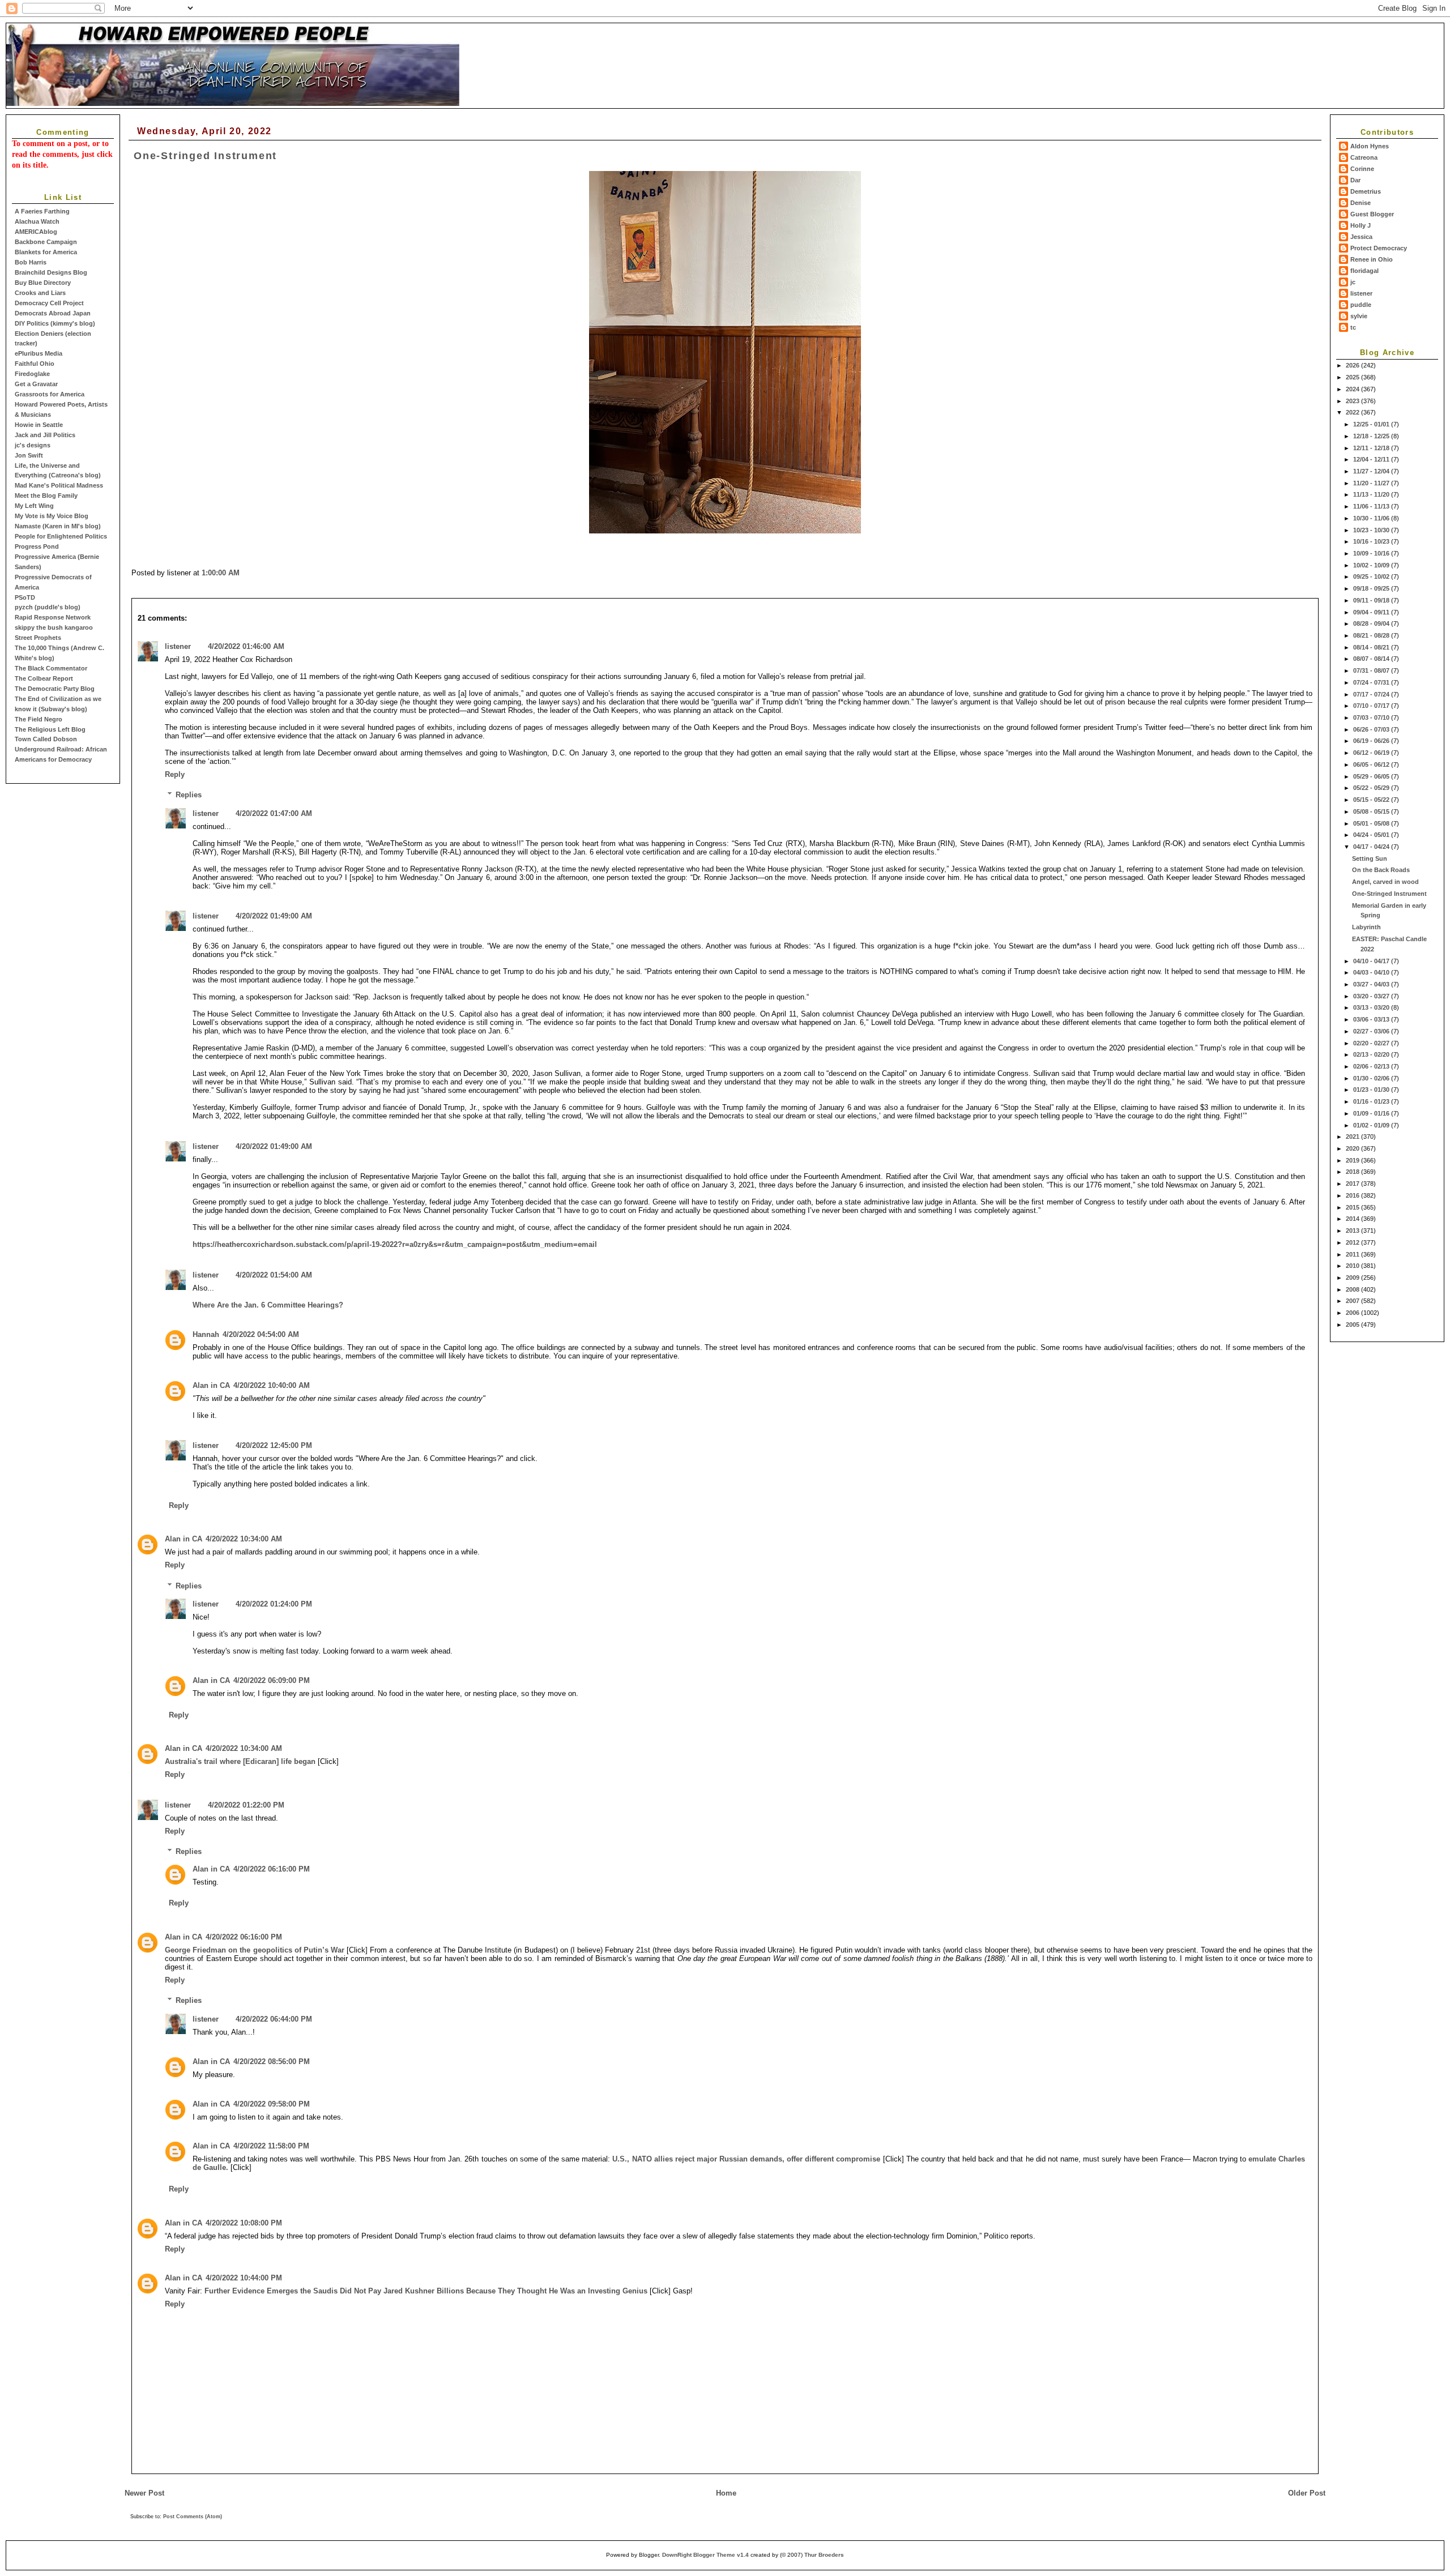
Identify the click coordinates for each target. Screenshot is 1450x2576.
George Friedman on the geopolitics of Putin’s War (255, 1950)
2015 (1353, 1207)
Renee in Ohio (1372, 259)
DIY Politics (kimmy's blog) (55, 323)
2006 (1353, 1313)
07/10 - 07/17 (1372, 706)
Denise (1361, 203)
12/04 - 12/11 (1372, 459)
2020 (1353, 1148)
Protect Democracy (1379, 248)
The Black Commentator (51, 668)
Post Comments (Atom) (193, 2517)
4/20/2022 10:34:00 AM (244, 1539)
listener (1361, 293)
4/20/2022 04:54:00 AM (261, 1334)
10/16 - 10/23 (1372, 541)
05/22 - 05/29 (1372, 788)
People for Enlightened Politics (61, 536)
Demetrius (1366, 191)
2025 (1353, 377)
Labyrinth (1366, 927)
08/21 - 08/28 (1372, 635)
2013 (1353, 1231)
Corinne (1362, 169)
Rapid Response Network (53, 617)
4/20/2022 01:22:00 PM (246, 1805)
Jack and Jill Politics (45, 435)
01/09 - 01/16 (1372, 1113)
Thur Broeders (824, 2555)
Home (726, 2493)
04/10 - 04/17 (1372, 961)
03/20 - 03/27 (1372, 996)
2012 (1353, 1242)
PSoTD (25, 597)
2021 (1353, 1137)
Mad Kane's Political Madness (59, 485)
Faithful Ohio (35, 364)
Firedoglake (32, 374)
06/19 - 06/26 (1372, 741)
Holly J (1361, 225)
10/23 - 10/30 (1372, 530)
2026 (1353, 365)
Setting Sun (1370, 858)
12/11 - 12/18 (1372, 448)
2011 (1353, 1254)
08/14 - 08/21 (1372, 647)
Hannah (206, 1334)
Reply (175, 774)
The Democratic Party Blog (55, 689)
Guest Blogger (1372, 214)
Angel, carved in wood (1385, 882)
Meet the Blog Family (46, 495)
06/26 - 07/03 (1372, 729)
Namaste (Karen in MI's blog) (58, 526)
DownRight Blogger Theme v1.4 (705, 2555)
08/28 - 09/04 (1372, 623)
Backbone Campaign (46, 242)
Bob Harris (31, 262)
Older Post (1307, 2493)
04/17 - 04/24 (1372, 847)
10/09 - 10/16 (1372, 553)
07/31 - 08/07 (1372, 670)
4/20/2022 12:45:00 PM (274, 1445)
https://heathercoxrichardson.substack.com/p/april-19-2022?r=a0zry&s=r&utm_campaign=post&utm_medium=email (395, 1244)
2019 (1353, 1160)
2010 (1353, 1266)
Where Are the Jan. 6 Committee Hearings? (268, 1305)
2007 (1353, 1301)
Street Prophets (38, 638)
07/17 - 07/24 (1372, 694)
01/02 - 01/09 (1372, 1125)
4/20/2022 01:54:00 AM (274, 1275)
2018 (1353, 1172)
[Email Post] (243, 573)
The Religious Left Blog (50, 729)
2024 (1353, 389)
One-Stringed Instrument (1389, 894)
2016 (1353, 1195)
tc (1353, 327)
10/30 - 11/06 (1372, 518)
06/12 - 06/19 (1372, 753)
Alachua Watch (37, 221)
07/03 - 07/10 (1372, 717)
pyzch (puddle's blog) (48, 607)
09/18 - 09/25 (1372, 588)
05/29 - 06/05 (1372, 776)
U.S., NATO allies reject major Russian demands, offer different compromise (746, 2159)
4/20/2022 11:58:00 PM (271, 2146)
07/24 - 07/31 (1372, 682)
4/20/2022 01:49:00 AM (274, 916)
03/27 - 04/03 (1372, 984)
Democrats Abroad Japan (53, 313)
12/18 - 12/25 (1372, 436)
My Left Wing (34, 506)
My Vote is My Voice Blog (52, 516)
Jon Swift (29, 455)
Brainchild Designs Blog (51, 272)
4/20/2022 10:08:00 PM (244, 2223)
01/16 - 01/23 (1372, 1101)
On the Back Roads (1381, 870)
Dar (1355, 180)
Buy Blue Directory (43, 283)
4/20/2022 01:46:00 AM (246, 646)
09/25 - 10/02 (1372, 576)
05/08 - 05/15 (1372, 811)
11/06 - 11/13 (1372, 506)
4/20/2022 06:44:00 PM (274, 2019)
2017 (1353, 1184)
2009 (1353, 1278)
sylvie (1359, 316)
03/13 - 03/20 (1372, 1007)
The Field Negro (39, 719)
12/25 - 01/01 (1372, 424)
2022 (1353, 412)
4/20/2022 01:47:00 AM (274, 813)
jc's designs (33, 445)
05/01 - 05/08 (1372, 823)
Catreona (1364, 157)
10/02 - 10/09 (1372, 565)
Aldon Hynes (1370, 146)
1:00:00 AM (221, 573)
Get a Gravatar (36, 384)
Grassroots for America (50, 394)
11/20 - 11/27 (1372, 483)
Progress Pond (37, 546)
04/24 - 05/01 (1372, 835)
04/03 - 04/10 (1372, 972)
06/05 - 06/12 (1372, 764)
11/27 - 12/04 (1372, 471)
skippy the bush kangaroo (54, 627)
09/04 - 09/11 (1372, 612)
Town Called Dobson (46, 739)
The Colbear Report (44, 678)
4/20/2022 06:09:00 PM (272, 1680)
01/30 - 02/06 (1372, 1078)
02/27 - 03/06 (1372, 1031)
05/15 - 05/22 (1372, 800)
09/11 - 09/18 (1372, 600)
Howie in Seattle (39, 425)
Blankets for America (46, 252)
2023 (1353, 401)
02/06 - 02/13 (1372, 1066)
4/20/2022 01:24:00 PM (274, 1604)
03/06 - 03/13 (1372, 1019)
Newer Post (144, 2493)
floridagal (1364, 271)
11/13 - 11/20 (1372, 494)
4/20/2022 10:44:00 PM (244, 2278)
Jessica (1361, 237)
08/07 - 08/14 (1372, 659)
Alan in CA (211, 1385)
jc (1353, 282)
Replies (189, 795)
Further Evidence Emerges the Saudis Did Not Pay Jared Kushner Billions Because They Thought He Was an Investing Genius (426, 2291)
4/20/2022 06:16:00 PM (272, 1869)
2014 (1353, 1219)
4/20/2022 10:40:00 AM (272, 1385)
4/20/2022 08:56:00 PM (272, 2062)
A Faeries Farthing (42, 211)
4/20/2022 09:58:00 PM (272, 2104)
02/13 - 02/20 (1372, 1054)
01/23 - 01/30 (1372, 1090)
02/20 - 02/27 (1372, 1043)
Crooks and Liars (40, 293)
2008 (1353, 1289)
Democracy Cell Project (49, 303)
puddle (1361, 305)
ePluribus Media (39, 353)
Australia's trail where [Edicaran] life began (240, 1761)
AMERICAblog (36, 232)
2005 (1353, 1325)
